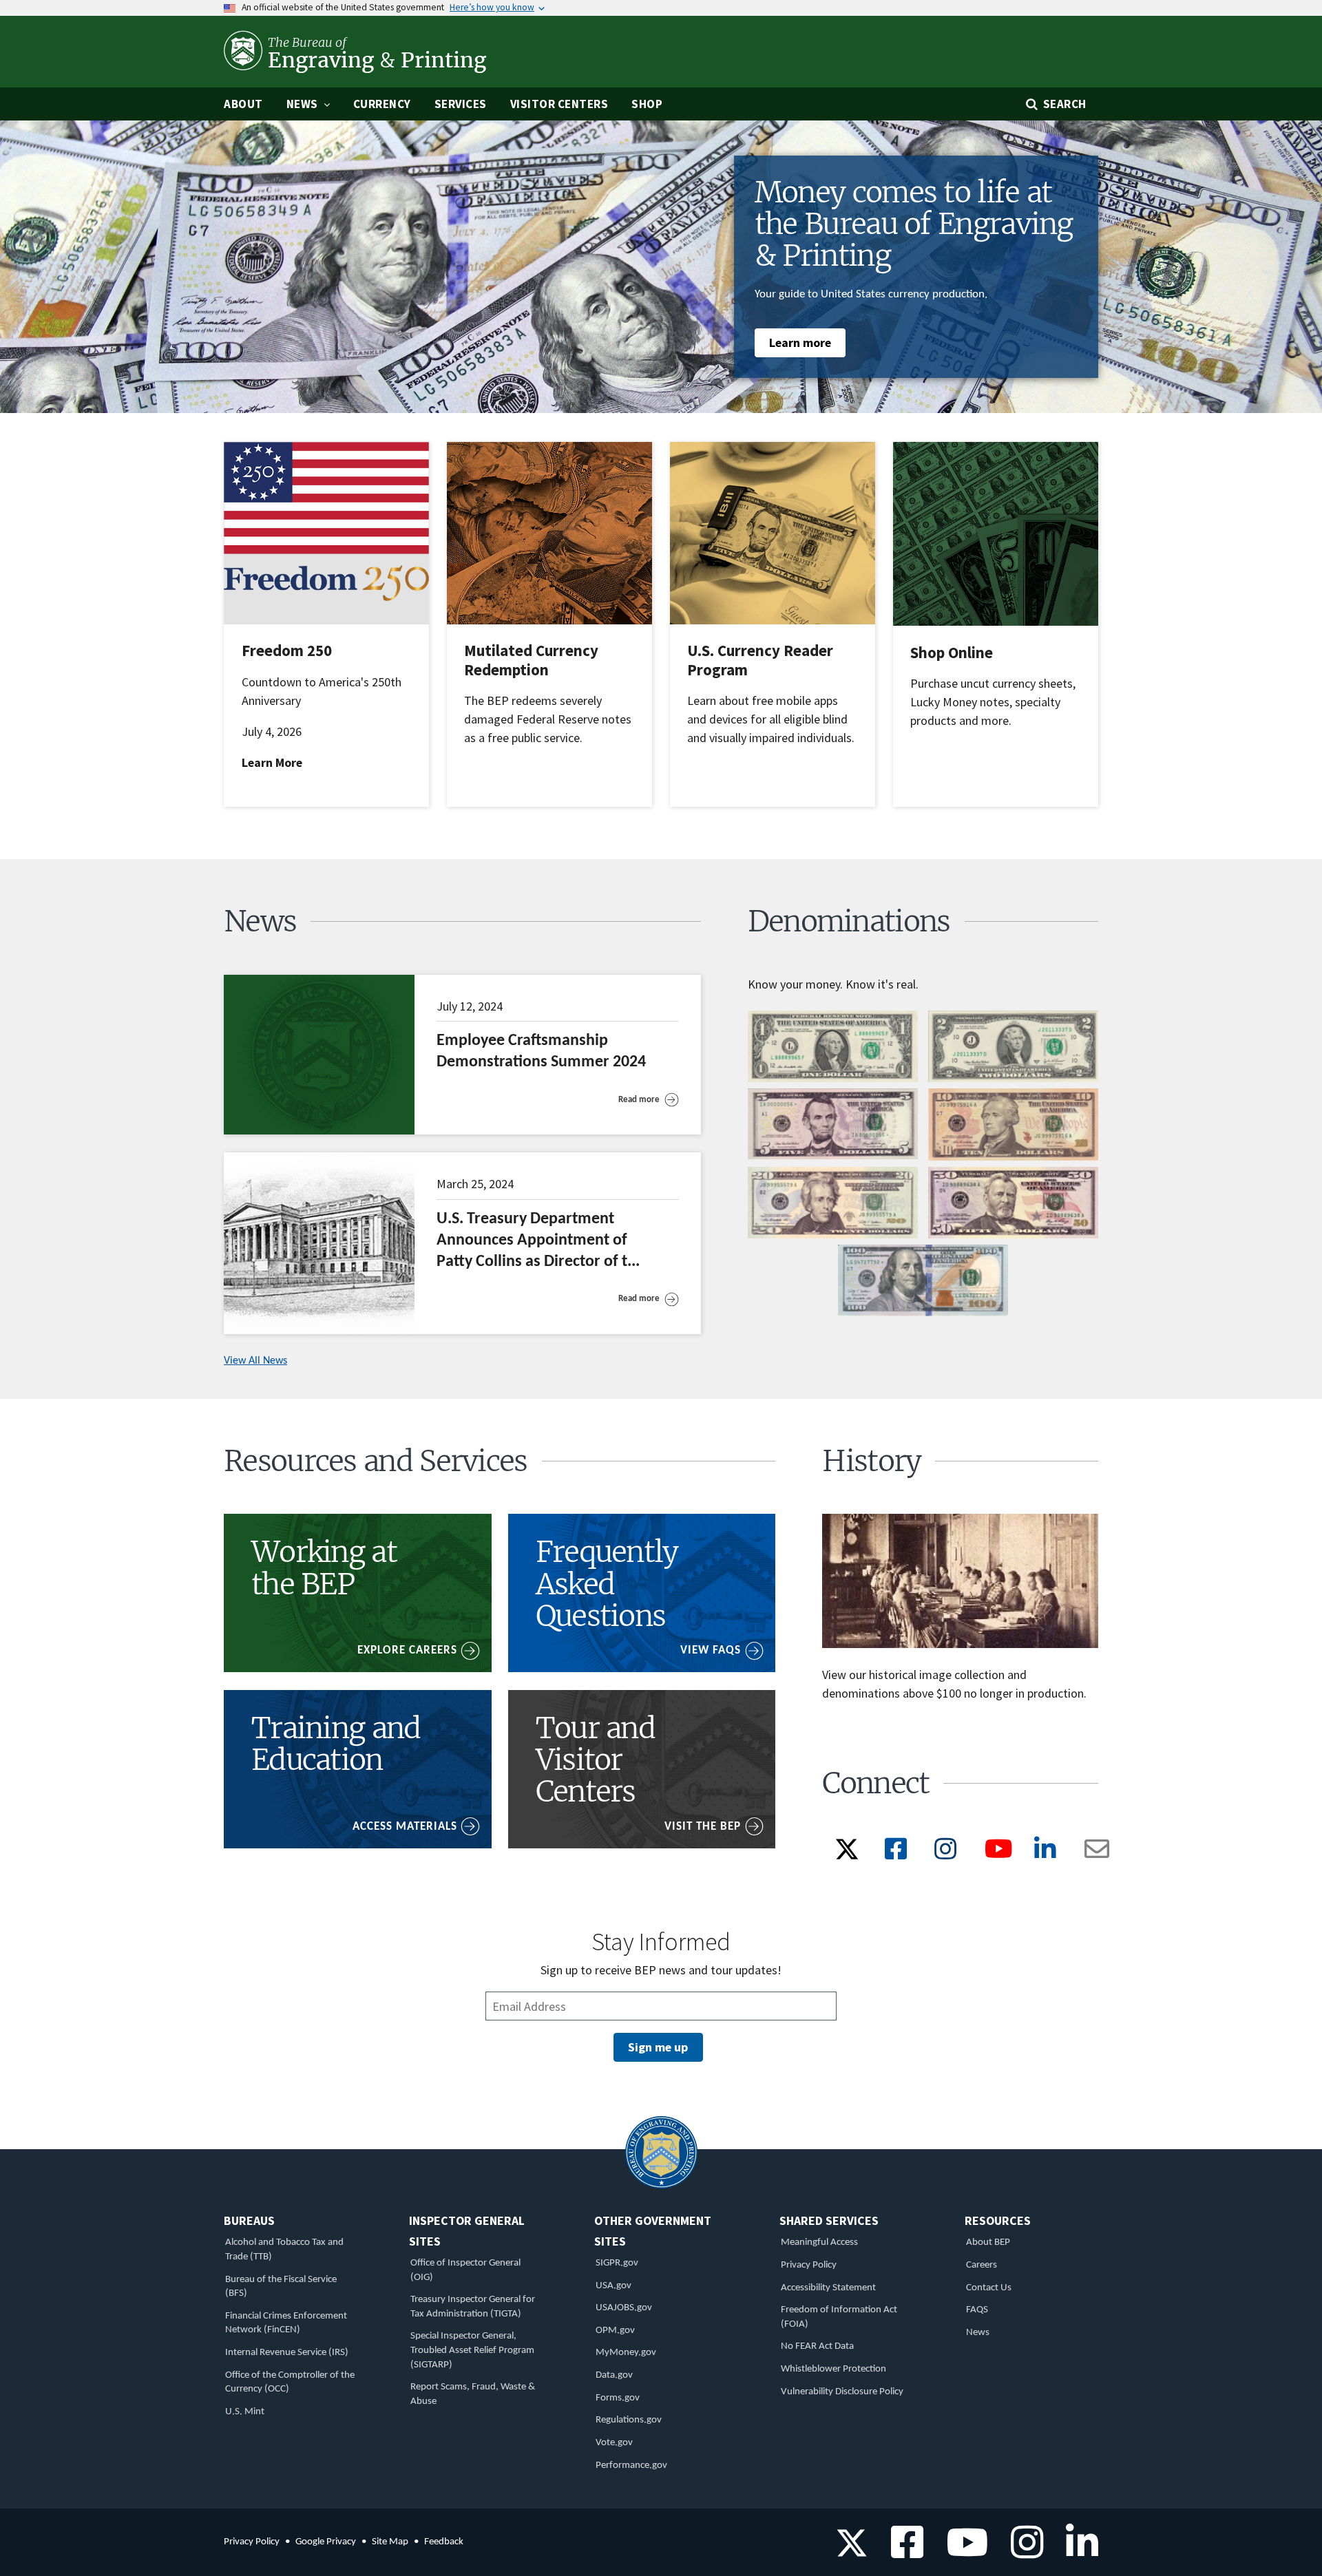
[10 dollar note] (1013, 1158)
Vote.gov (614, 2443)
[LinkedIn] (1048, 1854)
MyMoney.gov (626, 2353)
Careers (982, 2265)
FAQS (977, 2310)
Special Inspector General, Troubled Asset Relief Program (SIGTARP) (472, 2350)
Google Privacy (326, 2542)
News (978, 2333)
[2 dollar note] (1013, 1079)
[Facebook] (899, 1854)
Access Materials (405, 1827)
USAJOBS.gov (624, 2308)
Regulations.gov (629, 2420)
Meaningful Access (819, 2242)
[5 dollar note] (833, 1157)
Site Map (390, 2542)
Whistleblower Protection (833, 2369)
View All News (255, 1361)
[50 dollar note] (1013, 1236)
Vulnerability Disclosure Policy (842, 2392)
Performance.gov (631, 2466)
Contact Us (989, 2288)
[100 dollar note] (923, 1313)
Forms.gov (618, 2398)
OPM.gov (615, 2331)
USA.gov (613, 2286)
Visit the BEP (703, 1827)
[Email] (1100, 1854)
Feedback (444, 2542)
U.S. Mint (245, 2412)
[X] (847, 1857)
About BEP (988, 2242)
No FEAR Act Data (817, 2346)
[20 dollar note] (833, 1236)
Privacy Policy (809, 2265)
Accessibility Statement (828, 2288)
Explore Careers (407, 1650)
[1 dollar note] (833, 1079)
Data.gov (614, 2375)
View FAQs (711, 1650)
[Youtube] (1002, 1854)
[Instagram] (948, 1854)
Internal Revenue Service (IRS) (287, 2353)
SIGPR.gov (617, 2263)
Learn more (800, 342)
